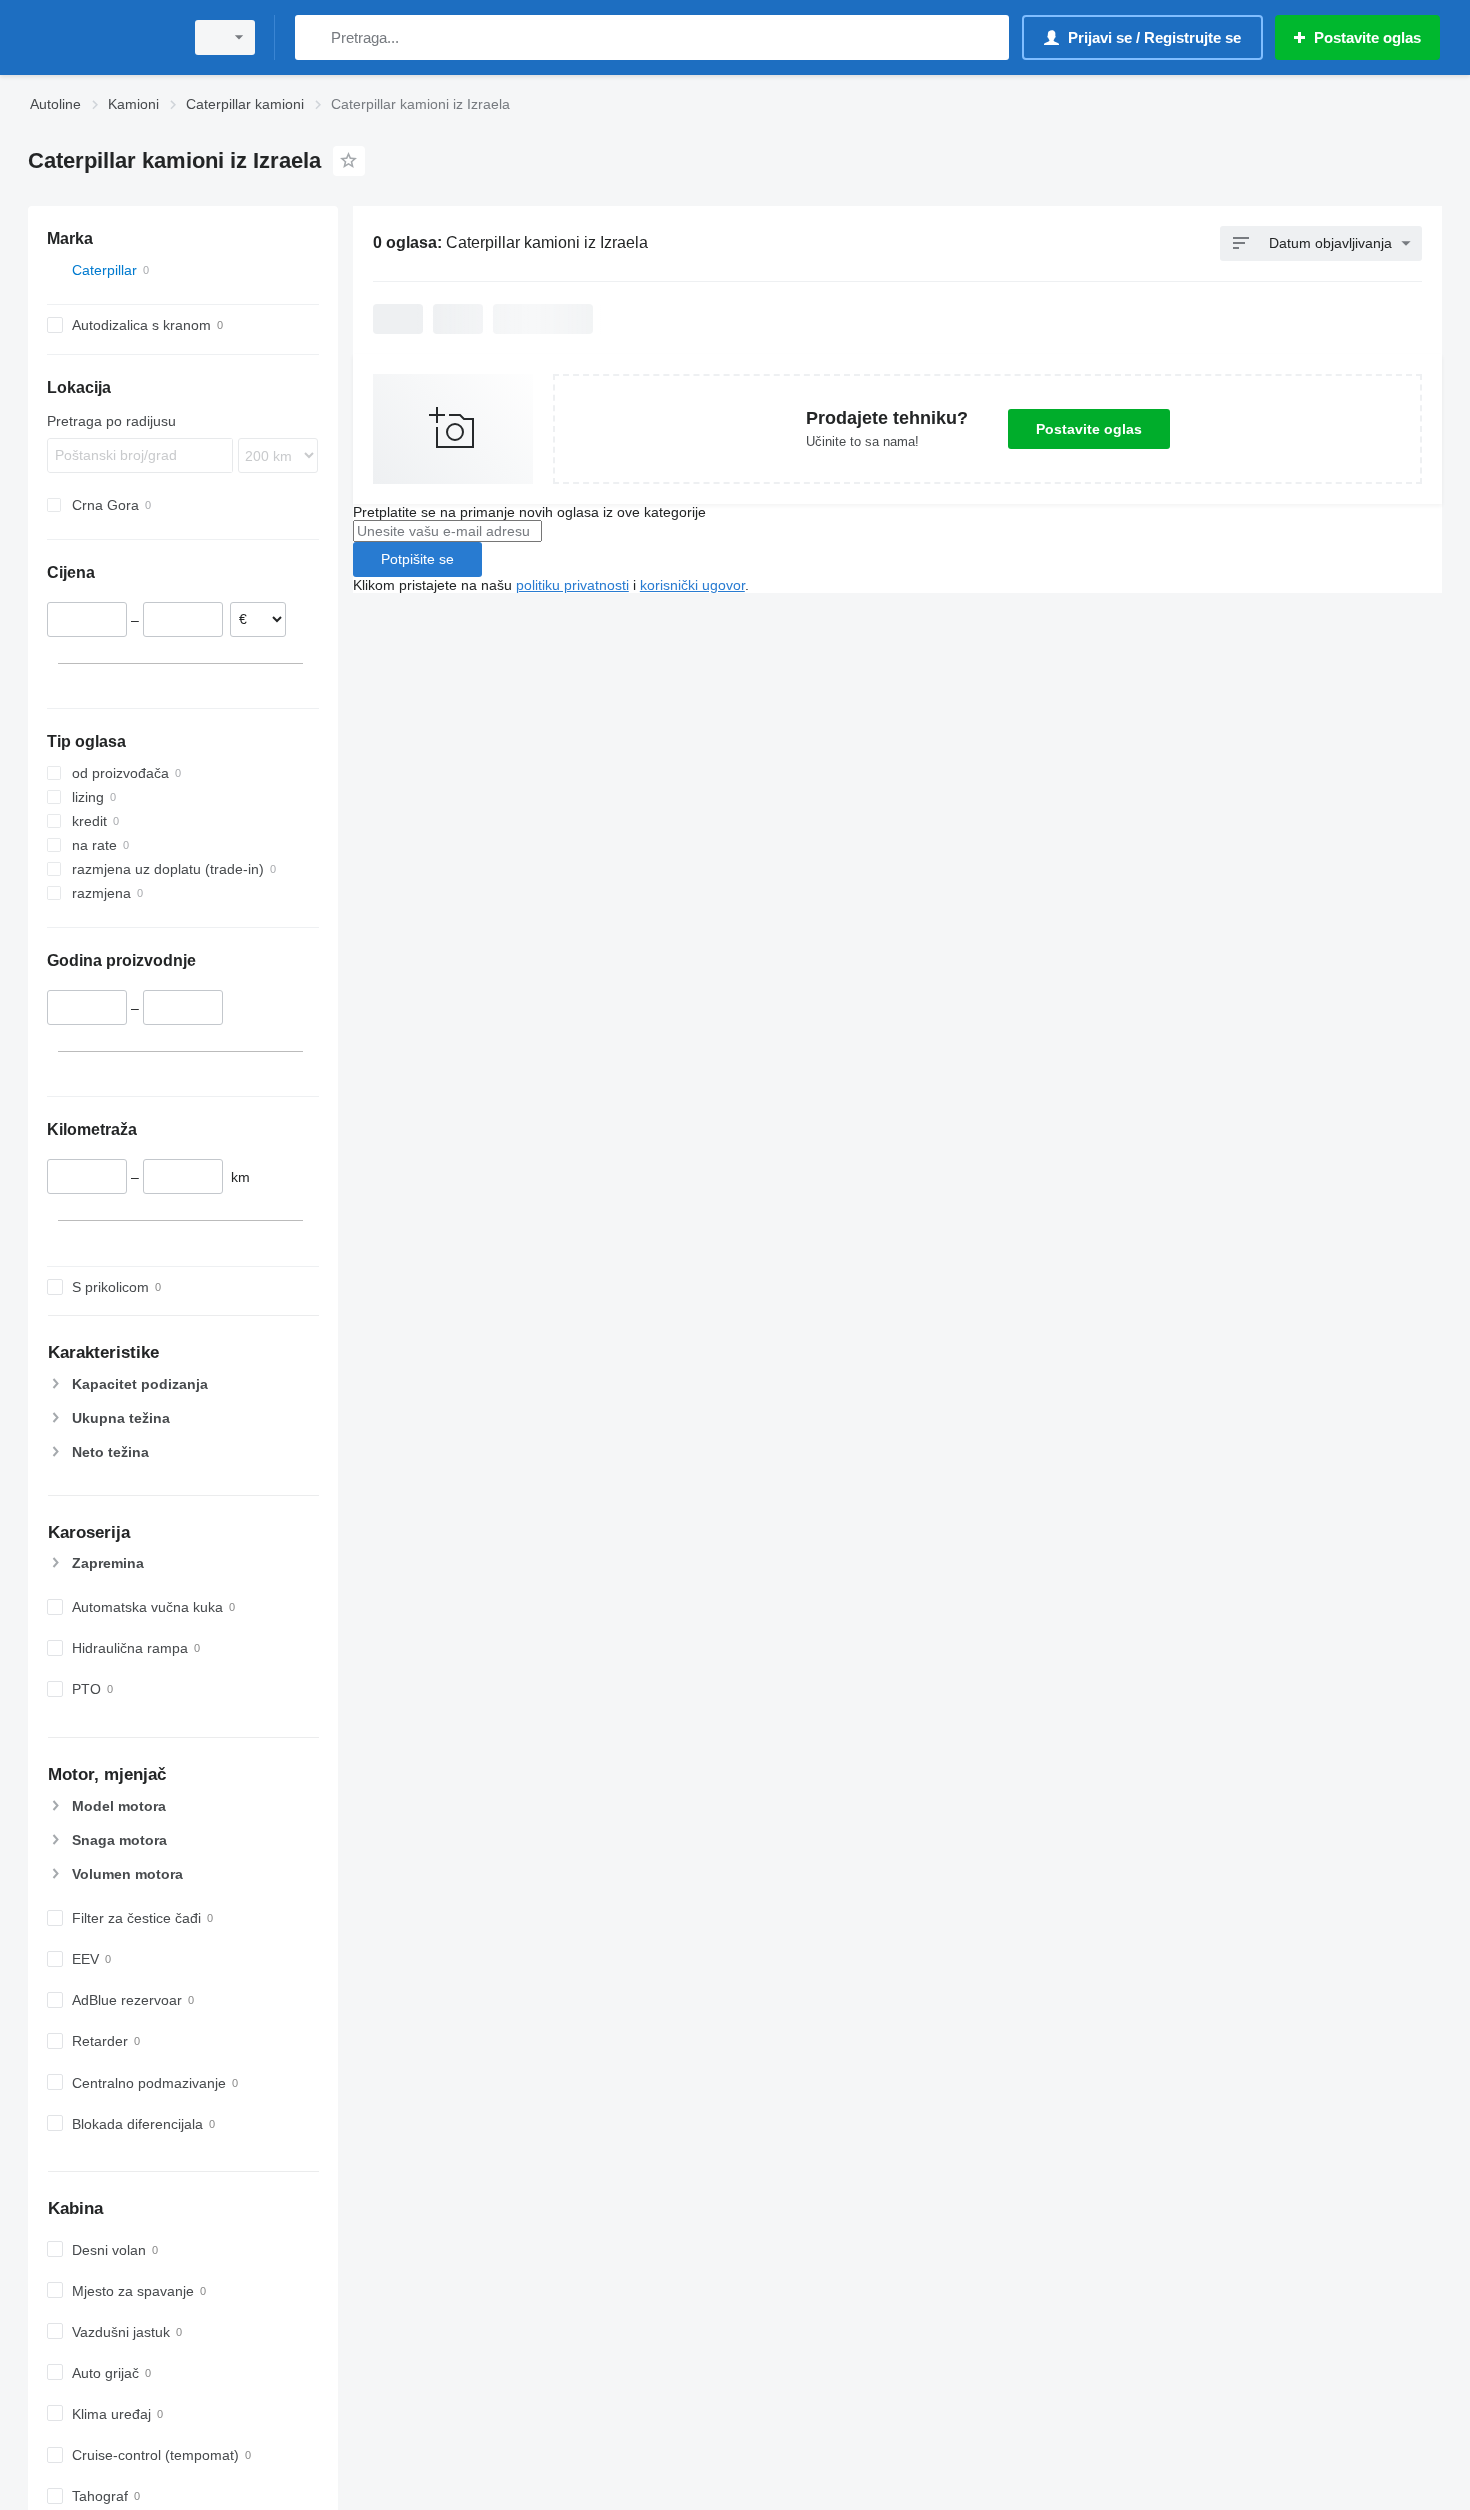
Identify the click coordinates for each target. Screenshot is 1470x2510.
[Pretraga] (314, 37)
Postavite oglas (1089, 429)
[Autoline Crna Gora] (100, 37)
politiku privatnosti (572, 585)
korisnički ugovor (692, 585)
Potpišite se (417, 559)
